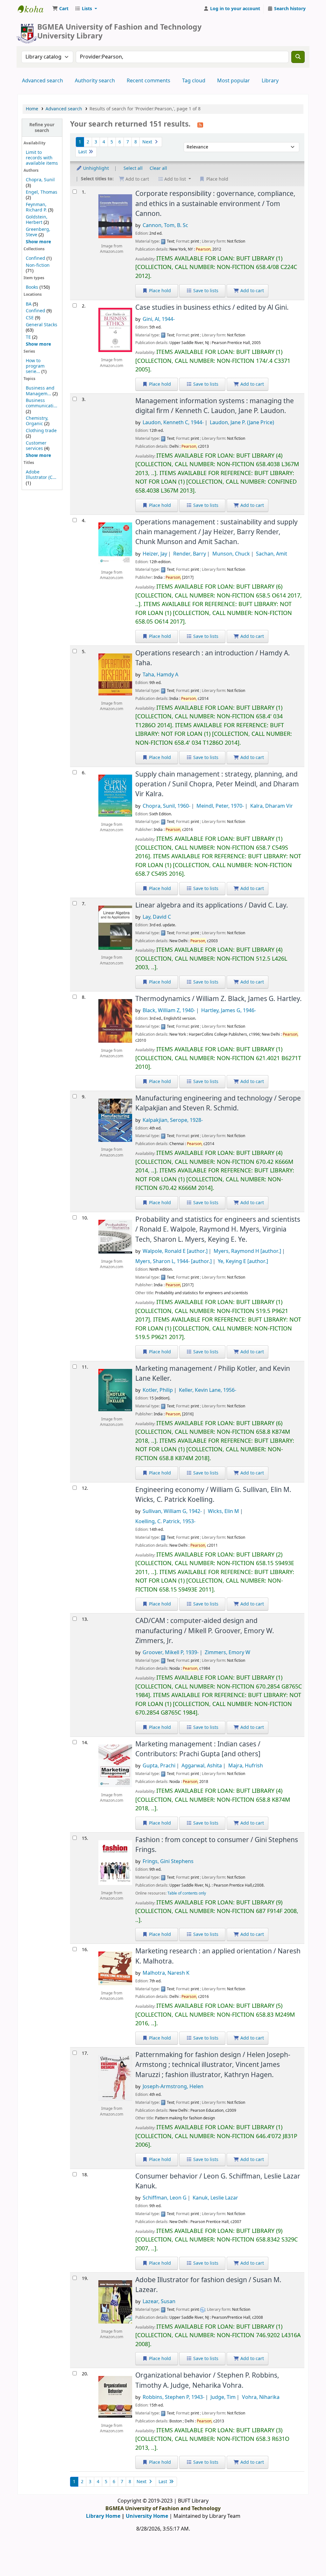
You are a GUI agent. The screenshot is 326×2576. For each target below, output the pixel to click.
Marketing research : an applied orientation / (218, 1956)
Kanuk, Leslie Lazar (215, 2198)
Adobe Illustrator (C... (41, 475)
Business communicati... (42, 403)
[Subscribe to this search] (200, 125)
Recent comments (149, 81)
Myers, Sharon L (174, 1261)
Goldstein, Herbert (37, 220)
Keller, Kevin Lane (208, 1390)
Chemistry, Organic (37, 421)
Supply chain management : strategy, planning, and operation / (217, 784)
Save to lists (205, 291)
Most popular (234, 81)
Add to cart (252, 291)
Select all (133, 168)
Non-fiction (38, 265)
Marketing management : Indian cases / (198, 1749)
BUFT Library (34, 9)
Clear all (158, 168)
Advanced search (43, 81)
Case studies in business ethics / (212, 307)
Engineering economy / (213, 1495)
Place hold (159, 291)
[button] (60, 9)
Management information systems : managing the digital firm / (215, 406)
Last (83, 152)
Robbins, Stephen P (174, 2397)
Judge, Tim (223, 2397)
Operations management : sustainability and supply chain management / (216, 532)
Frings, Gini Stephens (168, 1861)
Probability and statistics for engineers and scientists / (218, 1229)
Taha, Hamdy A (160, 675)
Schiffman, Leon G (165, 2198)
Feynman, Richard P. (36, 207)
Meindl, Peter (220, 806)
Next (148, 142)
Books (32, 287)
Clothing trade (41, 431)
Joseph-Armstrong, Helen (173, 2087)
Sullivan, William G (172, 1511)
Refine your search (42, 128)
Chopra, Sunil (40, 180)
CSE (30, 318)
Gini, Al (159, 319)
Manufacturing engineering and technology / (218, 1103)
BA (29, 304)
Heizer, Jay (155, 554)
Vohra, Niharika (261, 2397)
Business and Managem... (40, 391)
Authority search (95, 81)
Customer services (36, 446)
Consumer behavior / (218, 2181)
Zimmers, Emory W (227, 1653)
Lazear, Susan (159, 2302)
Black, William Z (169, 1011)
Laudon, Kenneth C (173, 423)
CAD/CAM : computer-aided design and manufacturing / (205, 1631)
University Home (147, 2516)
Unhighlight (95, 168)
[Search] (298, 57)
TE (28, 337)
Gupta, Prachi (159, 1766)
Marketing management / (213, 1374)
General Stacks (42, 325)
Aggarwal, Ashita (202, 1766)
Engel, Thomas (42, 192)
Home (32, 109)
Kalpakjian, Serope (173, 1120)
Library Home (103, 2516)
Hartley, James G (229, 1011)
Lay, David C (157, 917)
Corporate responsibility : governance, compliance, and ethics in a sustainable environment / (215, 204)
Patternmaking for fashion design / (213, 2065)
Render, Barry (190, 554)
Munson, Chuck (231, 554)
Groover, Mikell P (171, 1653)
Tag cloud (194, 81)
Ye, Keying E (243, 1261)
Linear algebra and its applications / (212, 905)
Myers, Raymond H (247, 1251)
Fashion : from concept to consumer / (217, 1845)
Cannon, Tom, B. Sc (165, 225)
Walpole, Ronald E (175, 1251)
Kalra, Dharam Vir (272, 806)
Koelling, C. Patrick (165, 1522)
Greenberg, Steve (38, 232)
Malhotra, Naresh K (166, 1973)
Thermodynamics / (219, 999)
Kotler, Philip (158, 1390)
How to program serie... (35, 366)
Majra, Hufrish (246, 1766)
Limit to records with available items (42, 158)
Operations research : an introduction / (213, 658)
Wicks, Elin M (223, 1511)
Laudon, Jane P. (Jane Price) (242, 423)
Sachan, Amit (272, 554)
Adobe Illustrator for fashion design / (208, 2285)
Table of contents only (187, 1893)
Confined (35, 258)
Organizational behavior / (207, 2380)
